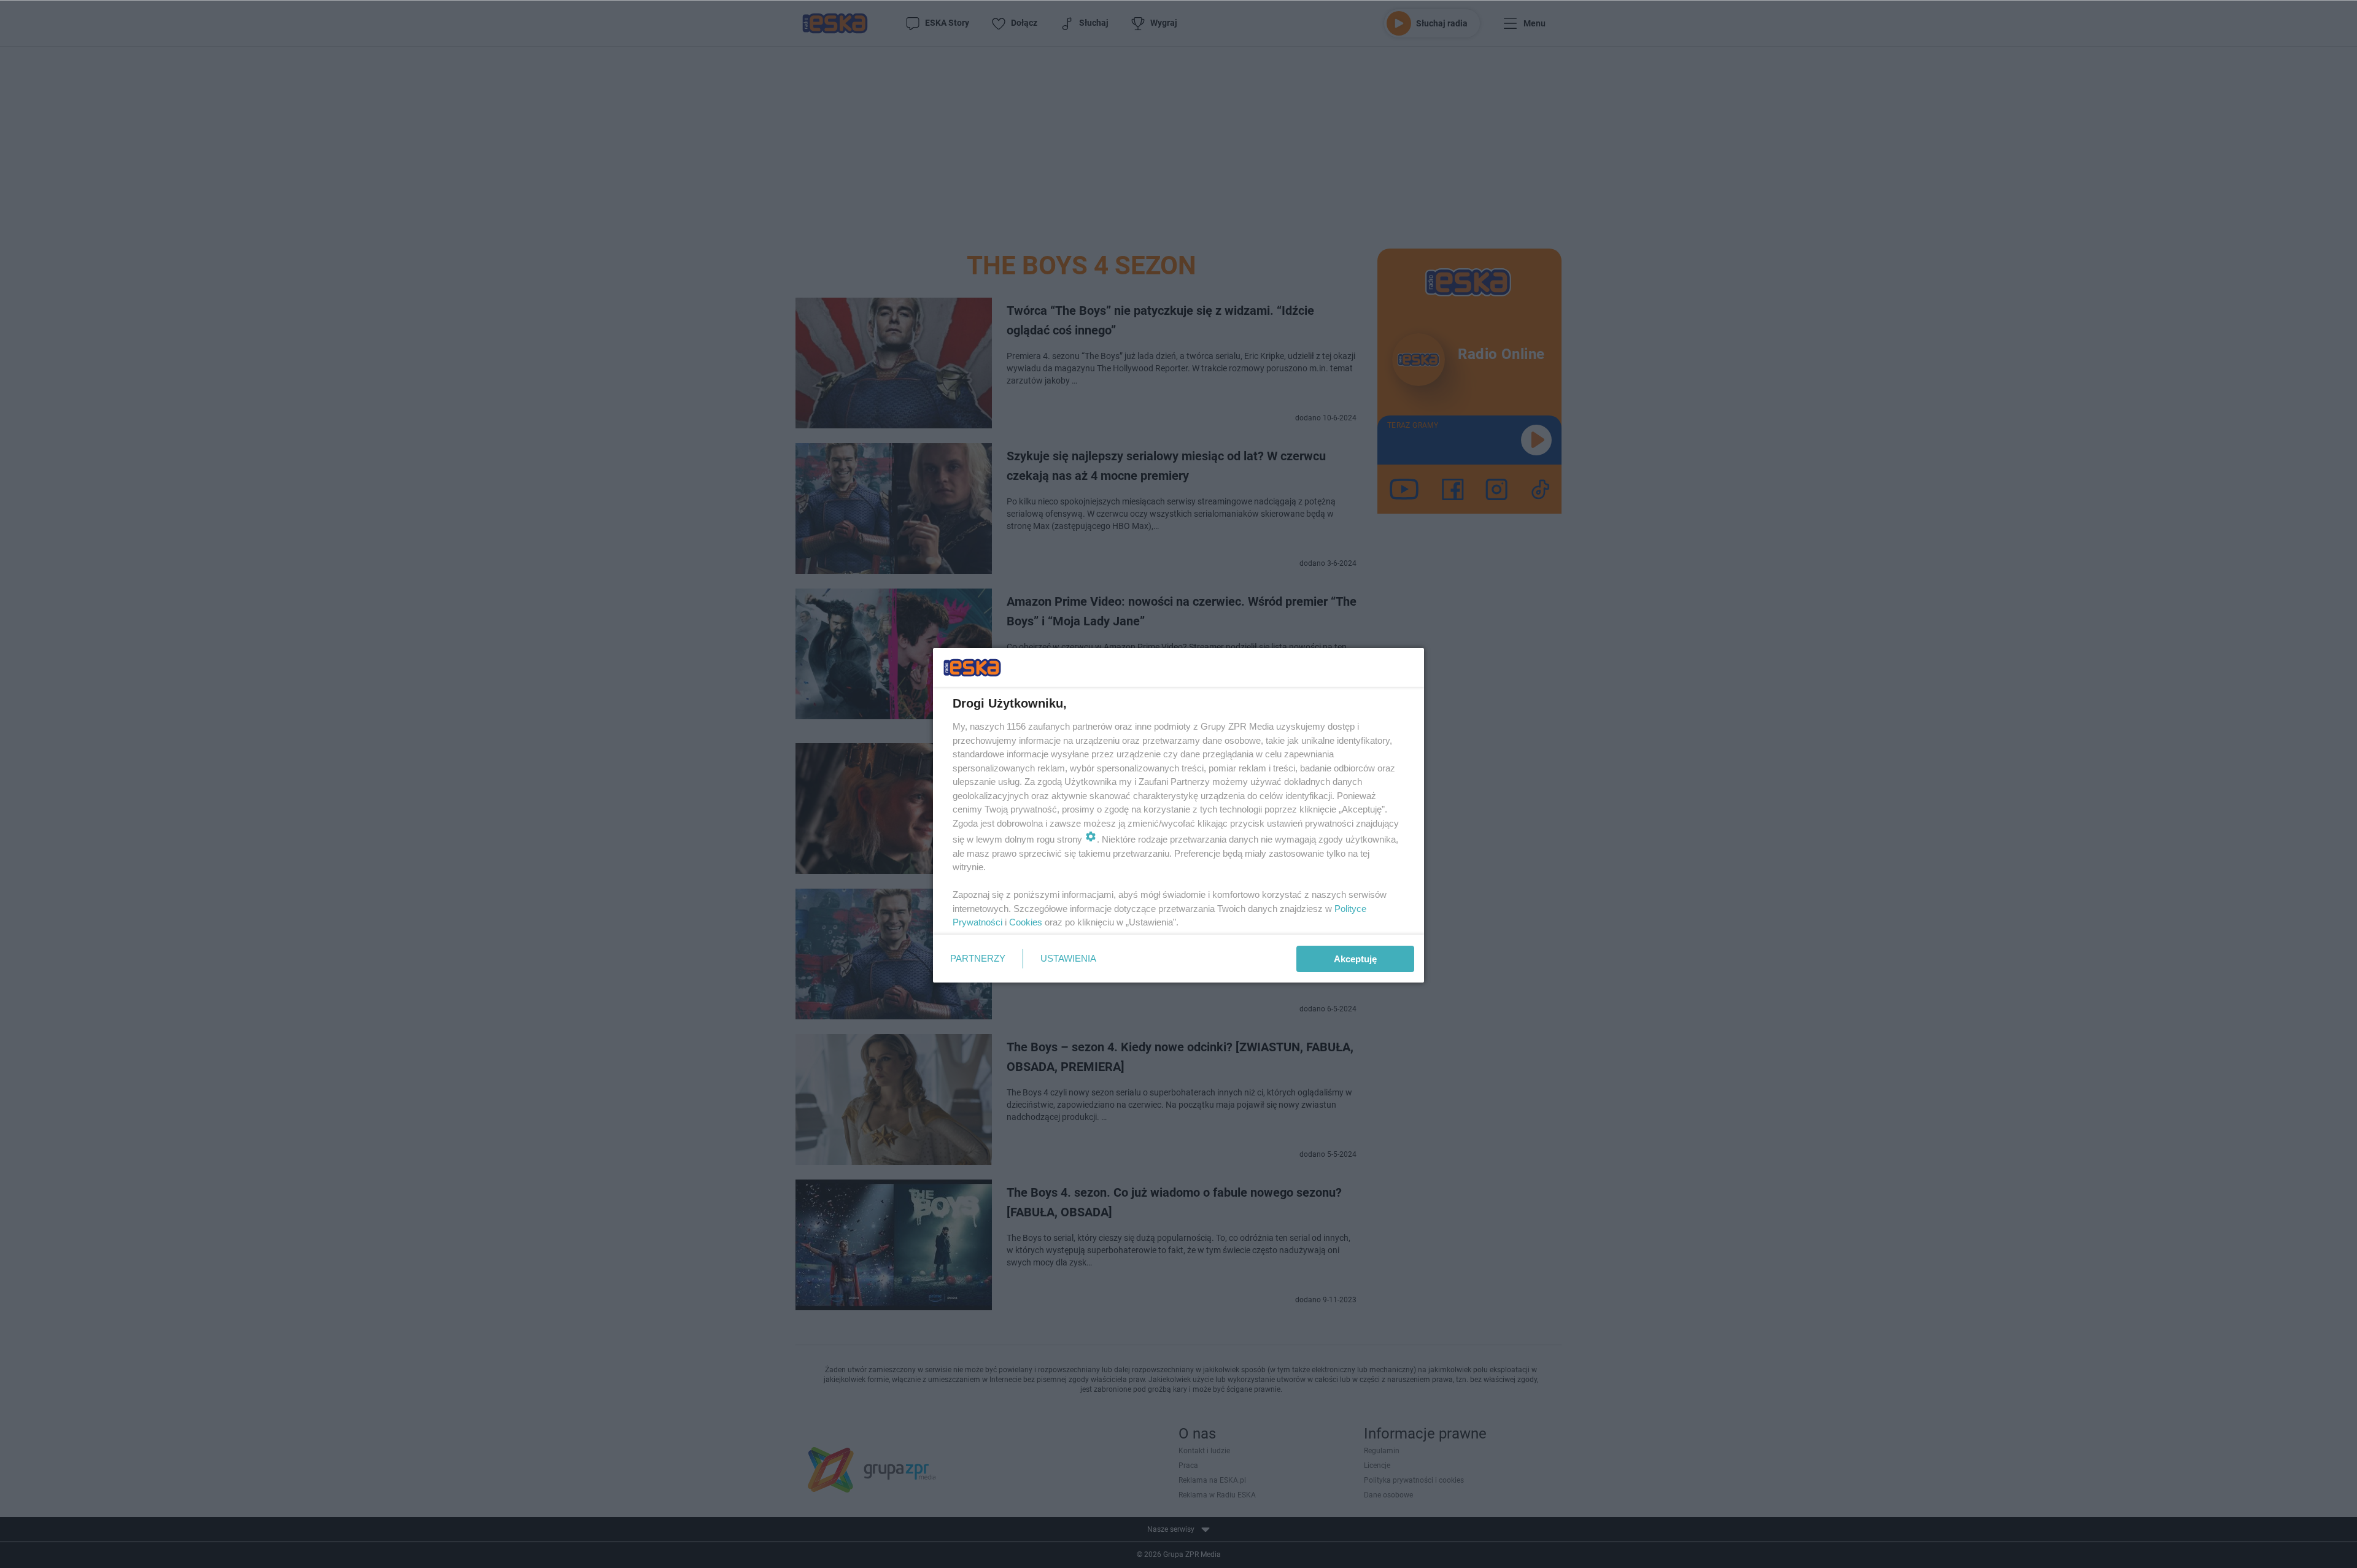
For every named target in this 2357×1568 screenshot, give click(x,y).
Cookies (1026, 922)
